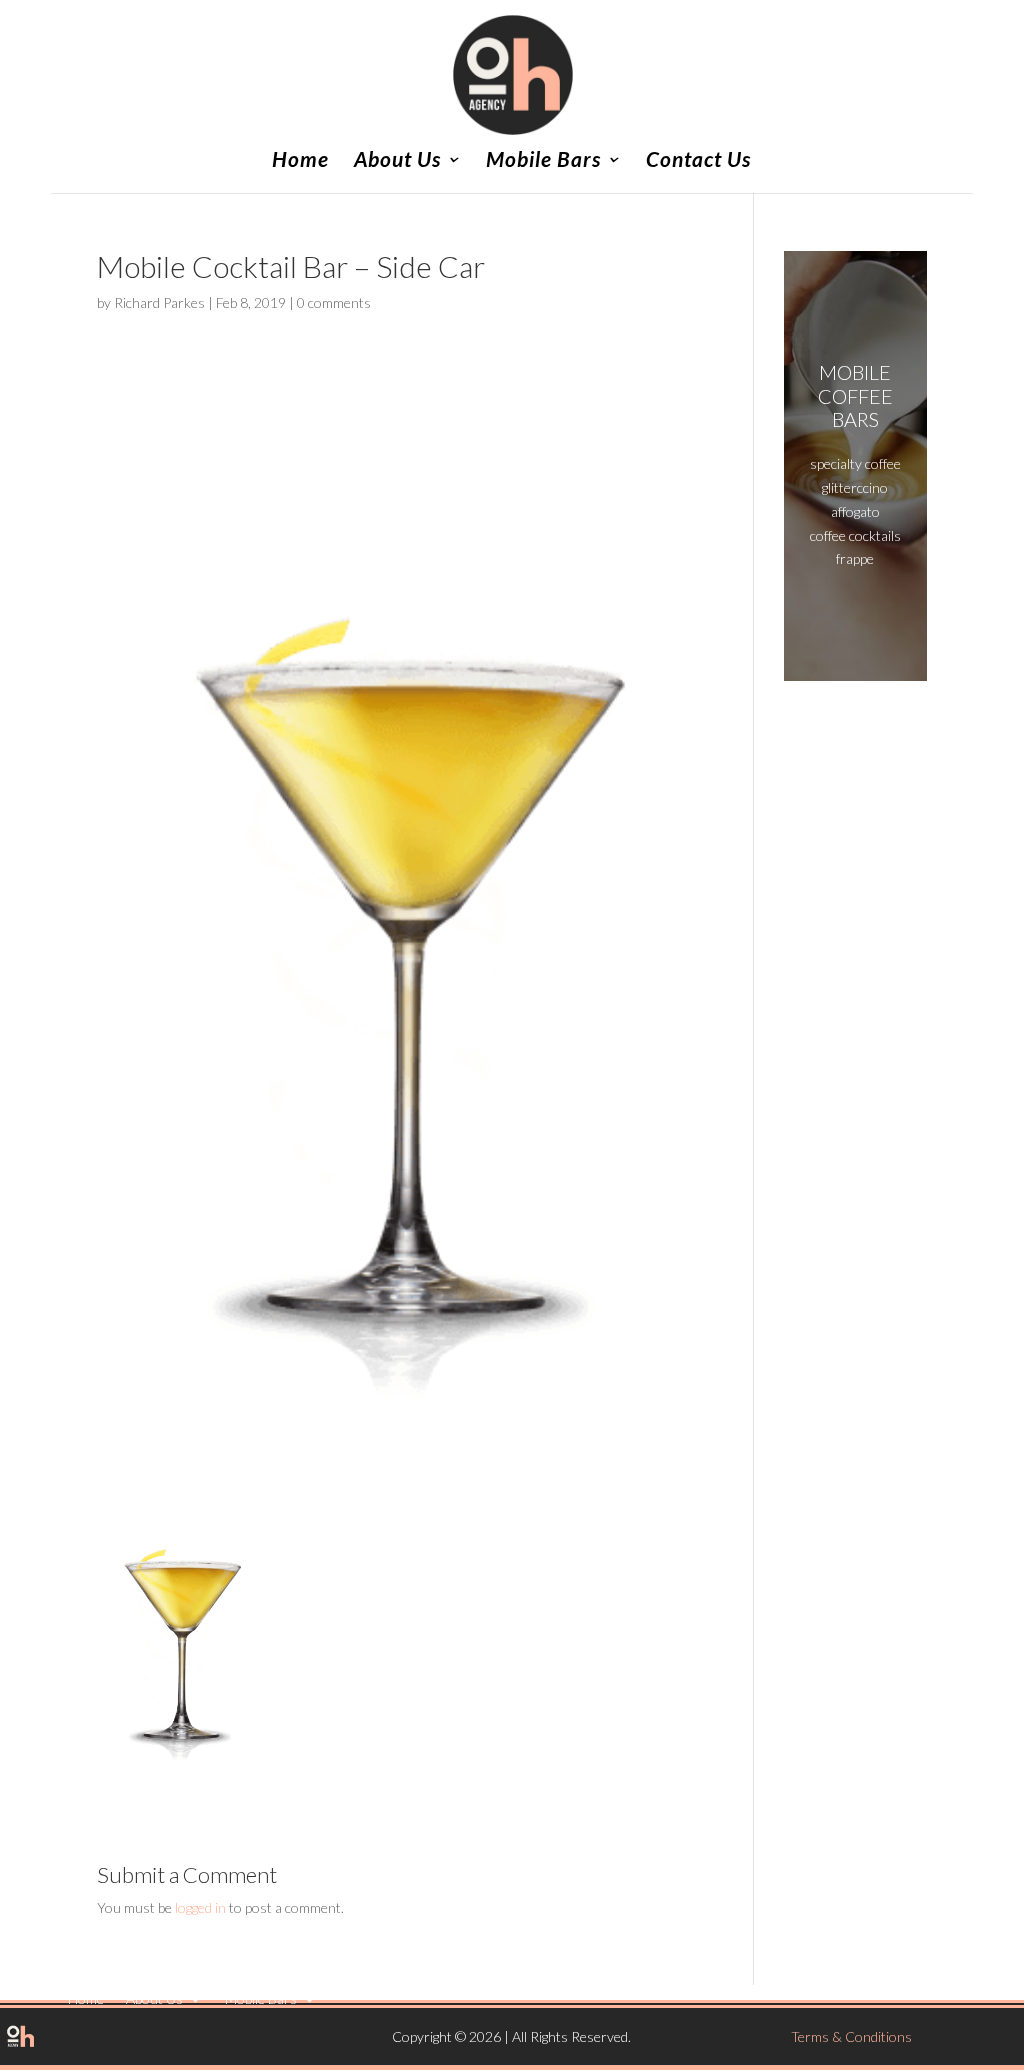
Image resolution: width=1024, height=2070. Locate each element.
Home (300, 161)
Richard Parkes (159, 302)
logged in (200, 1907)
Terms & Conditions (851, 2036)
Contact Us (698, 161)
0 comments (334, 302)
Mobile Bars (543, 161)
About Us (397, 161)
